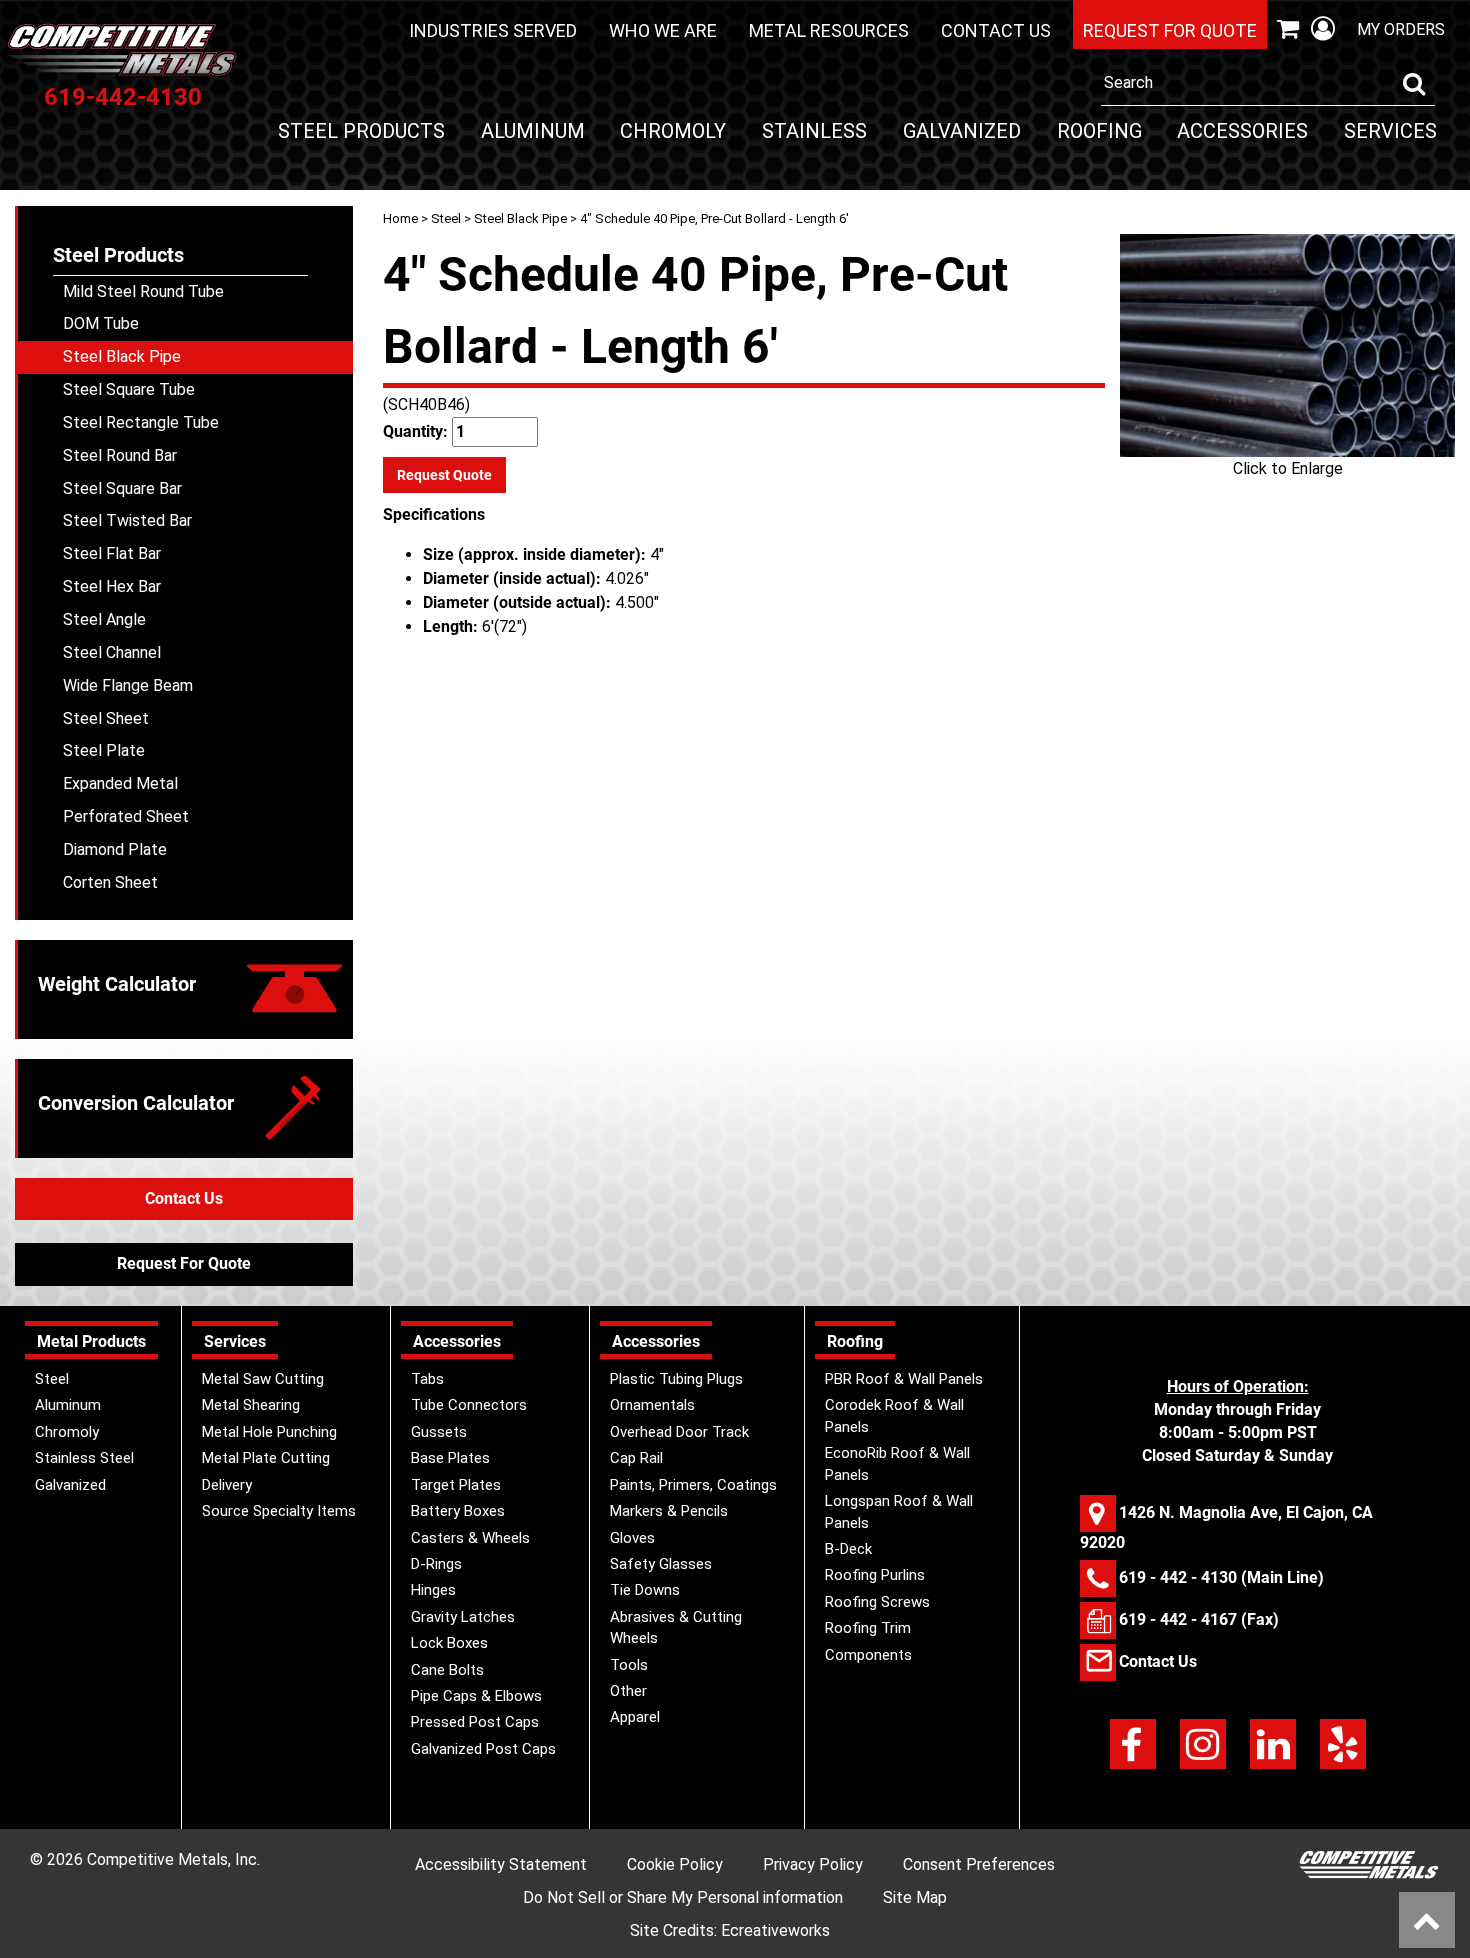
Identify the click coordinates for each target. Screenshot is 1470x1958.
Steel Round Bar (120, 455)
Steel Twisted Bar (127, 520)
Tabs (427, 1379)
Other (628, 1691)
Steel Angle (104, 619)
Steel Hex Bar (112, 586)
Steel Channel (112, 652)
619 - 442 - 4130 (1178, 1577)
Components (868, 1655)
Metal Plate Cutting (266, 1458)
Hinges (433, 1590)
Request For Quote (184, 1263)
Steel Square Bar (122, 488)
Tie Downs (645, 1590)
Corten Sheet (110, 882)
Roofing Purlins (875, 1575)
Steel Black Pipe (520, 218)
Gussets (439, 1432)
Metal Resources (829, 30)
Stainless (814, 131)
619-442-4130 (123, 97)
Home (400, 218)
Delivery (227, 1485)
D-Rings (436, 1564)
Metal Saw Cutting (263, 1379)
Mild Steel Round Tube (143, 291)
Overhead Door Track (679, 1432)
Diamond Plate (115, 849)
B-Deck (848, 1549)
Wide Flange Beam (128, 685)
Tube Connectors (469, 1405)
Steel (446, 218)
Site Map (915, 1897)
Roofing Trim (868, 1628)
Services (1390, 131)
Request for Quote (1170, 30)
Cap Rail (636, 1458)
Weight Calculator (117, 984)
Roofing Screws (877, 1602)
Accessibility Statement (501, 1864)
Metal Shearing (251, 1405)
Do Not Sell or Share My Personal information (683, 1897)
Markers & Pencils (669, 1511)
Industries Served (493, 30)
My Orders (1401, 29)
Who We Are (663, 30)
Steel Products (361, 131)
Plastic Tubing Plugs (676, 1379)
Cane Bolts (447, 1670)
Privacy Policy (813, 1864)
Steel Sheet (106, 718)
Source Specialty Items (279, 1511)
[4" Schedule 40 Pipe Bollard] (1287, 345)
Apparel (635, 1717)
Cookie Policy (675, 1864)
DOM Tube (101, 323)
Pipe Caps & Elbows (476, 1696)
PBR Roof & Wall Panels (904, 1379)
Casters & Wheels (470, 1538)
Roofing (1099, 131)
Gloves (632, 1538)
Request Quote (444, 475)
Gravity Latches (463, 1617)
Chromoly (673, 131)
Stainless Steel (84, 1458)
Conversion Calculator (136, 1103)
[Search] (1414, 84)
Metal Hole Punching (269, 1432)
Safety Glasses (661, 1564)
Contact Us (996, 30)
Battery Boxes (458, 1511)
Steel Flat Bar (112, 553)
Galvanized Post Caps (483, 1749)
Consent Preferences (979, 1864)
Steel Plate (104, 750)
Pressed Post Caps (475, 1722)
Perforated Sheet (126, 816)
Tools (629, 1665)
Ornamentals (652, 1405)
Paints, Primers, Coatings (693, 1485)
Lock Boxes (449, 1643)
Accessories (1242, 131)
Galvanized (962, 131)
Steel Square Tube (129, 389)
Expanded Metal (120, 783)
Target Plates (456, 1485)
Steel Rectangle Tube (141, 422)
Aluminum (533, 131)
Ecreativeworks (775, 1930)
